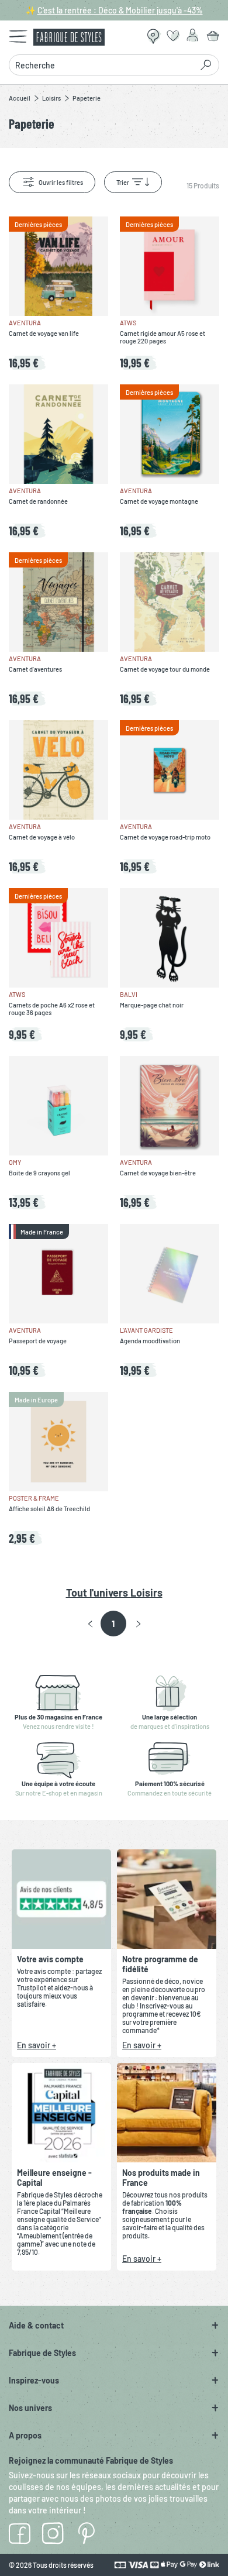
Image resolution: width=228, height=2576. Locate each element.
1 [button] (113, 1624)
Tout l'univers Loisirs (114, 1593)
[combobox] (104, 65)
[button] (90, 1624)
